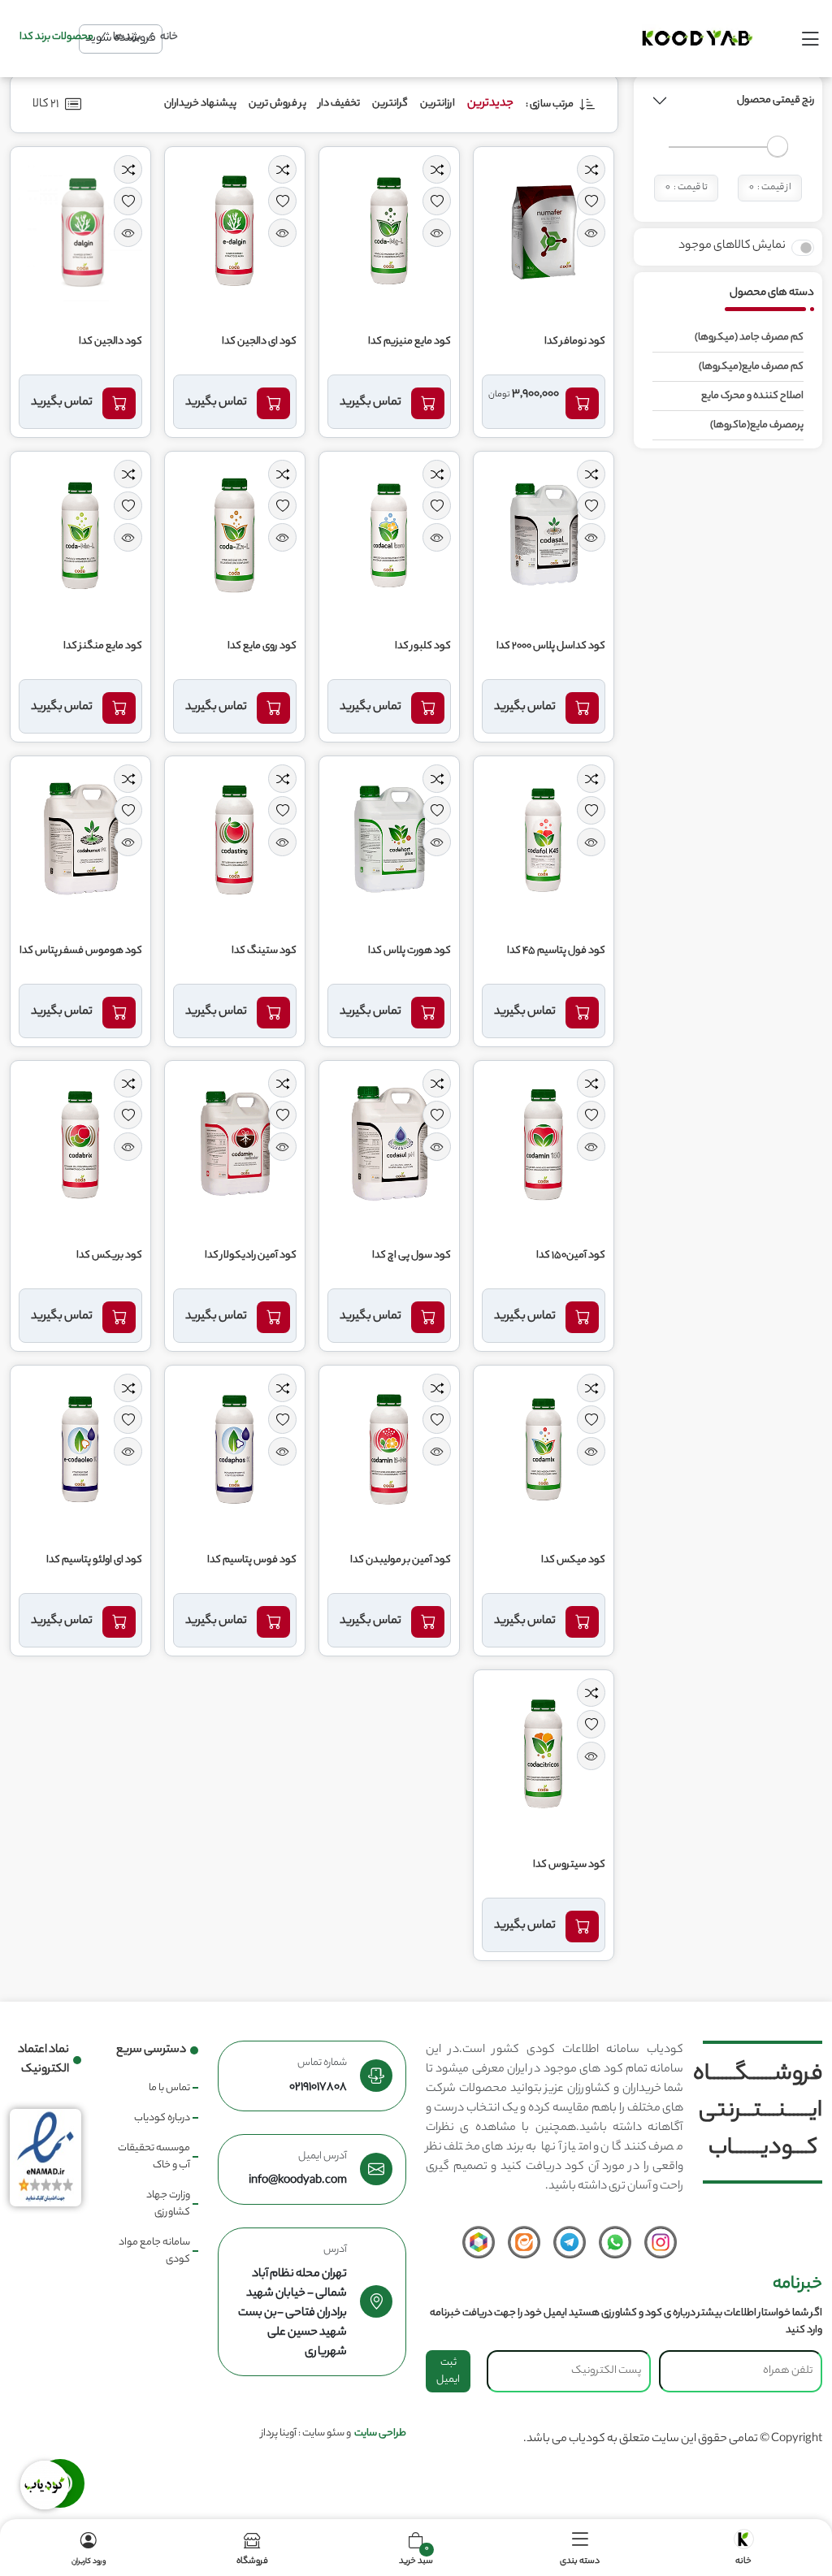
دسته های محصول (772, 293)
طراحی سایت (380, 2433)
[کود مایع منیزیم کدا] (389, 232)
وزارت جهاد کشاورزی (168, 2204)
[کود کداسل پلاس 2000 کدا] (544, 537)
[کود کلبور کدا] (389, 537)
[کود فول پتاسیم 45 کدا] (544, 842)
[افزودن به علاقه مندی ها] (591, 201)
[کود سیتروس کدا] (544, 1756)
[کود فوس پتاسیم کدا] (235, 1451)
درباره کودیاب (162, 2118)
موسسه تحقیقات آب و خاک (154, 2157)
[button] (660, 101)
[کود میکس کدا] (544, 1451)
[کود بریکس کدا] (80, 1146)
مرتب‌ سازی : (550, 104)
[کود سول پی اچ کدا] (389, 1146)
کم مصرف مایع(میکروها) (751, 367)
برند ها (127, 37)
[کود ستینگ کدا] (235, 842)
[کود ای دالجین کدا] (235, 232)
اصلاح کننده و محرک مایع (752, 396)
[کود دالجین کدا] (80, 232)
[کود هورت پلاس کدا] (389, 842)
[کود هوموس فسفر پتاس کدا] (80, 842)
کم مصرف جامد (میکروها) (749, 338)
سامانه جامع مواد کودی (154, 2251)
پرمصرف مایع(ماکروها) (757, 425)
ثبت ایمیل (448, 2371)
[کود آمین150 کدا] (544, 1146)
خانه (169, 37)
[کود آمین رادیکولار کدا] (235, 1146)
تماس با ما (169, 2088)
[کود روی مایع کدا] (235, 537)
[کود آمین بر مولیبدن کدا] (389, 1451)
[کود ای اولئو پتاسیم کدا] (80, 1451)
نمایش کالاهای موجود (732, 246)
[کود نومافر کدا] (544, 232)
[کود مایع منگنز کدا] (80, 537)
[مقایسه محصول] (591, 169)
